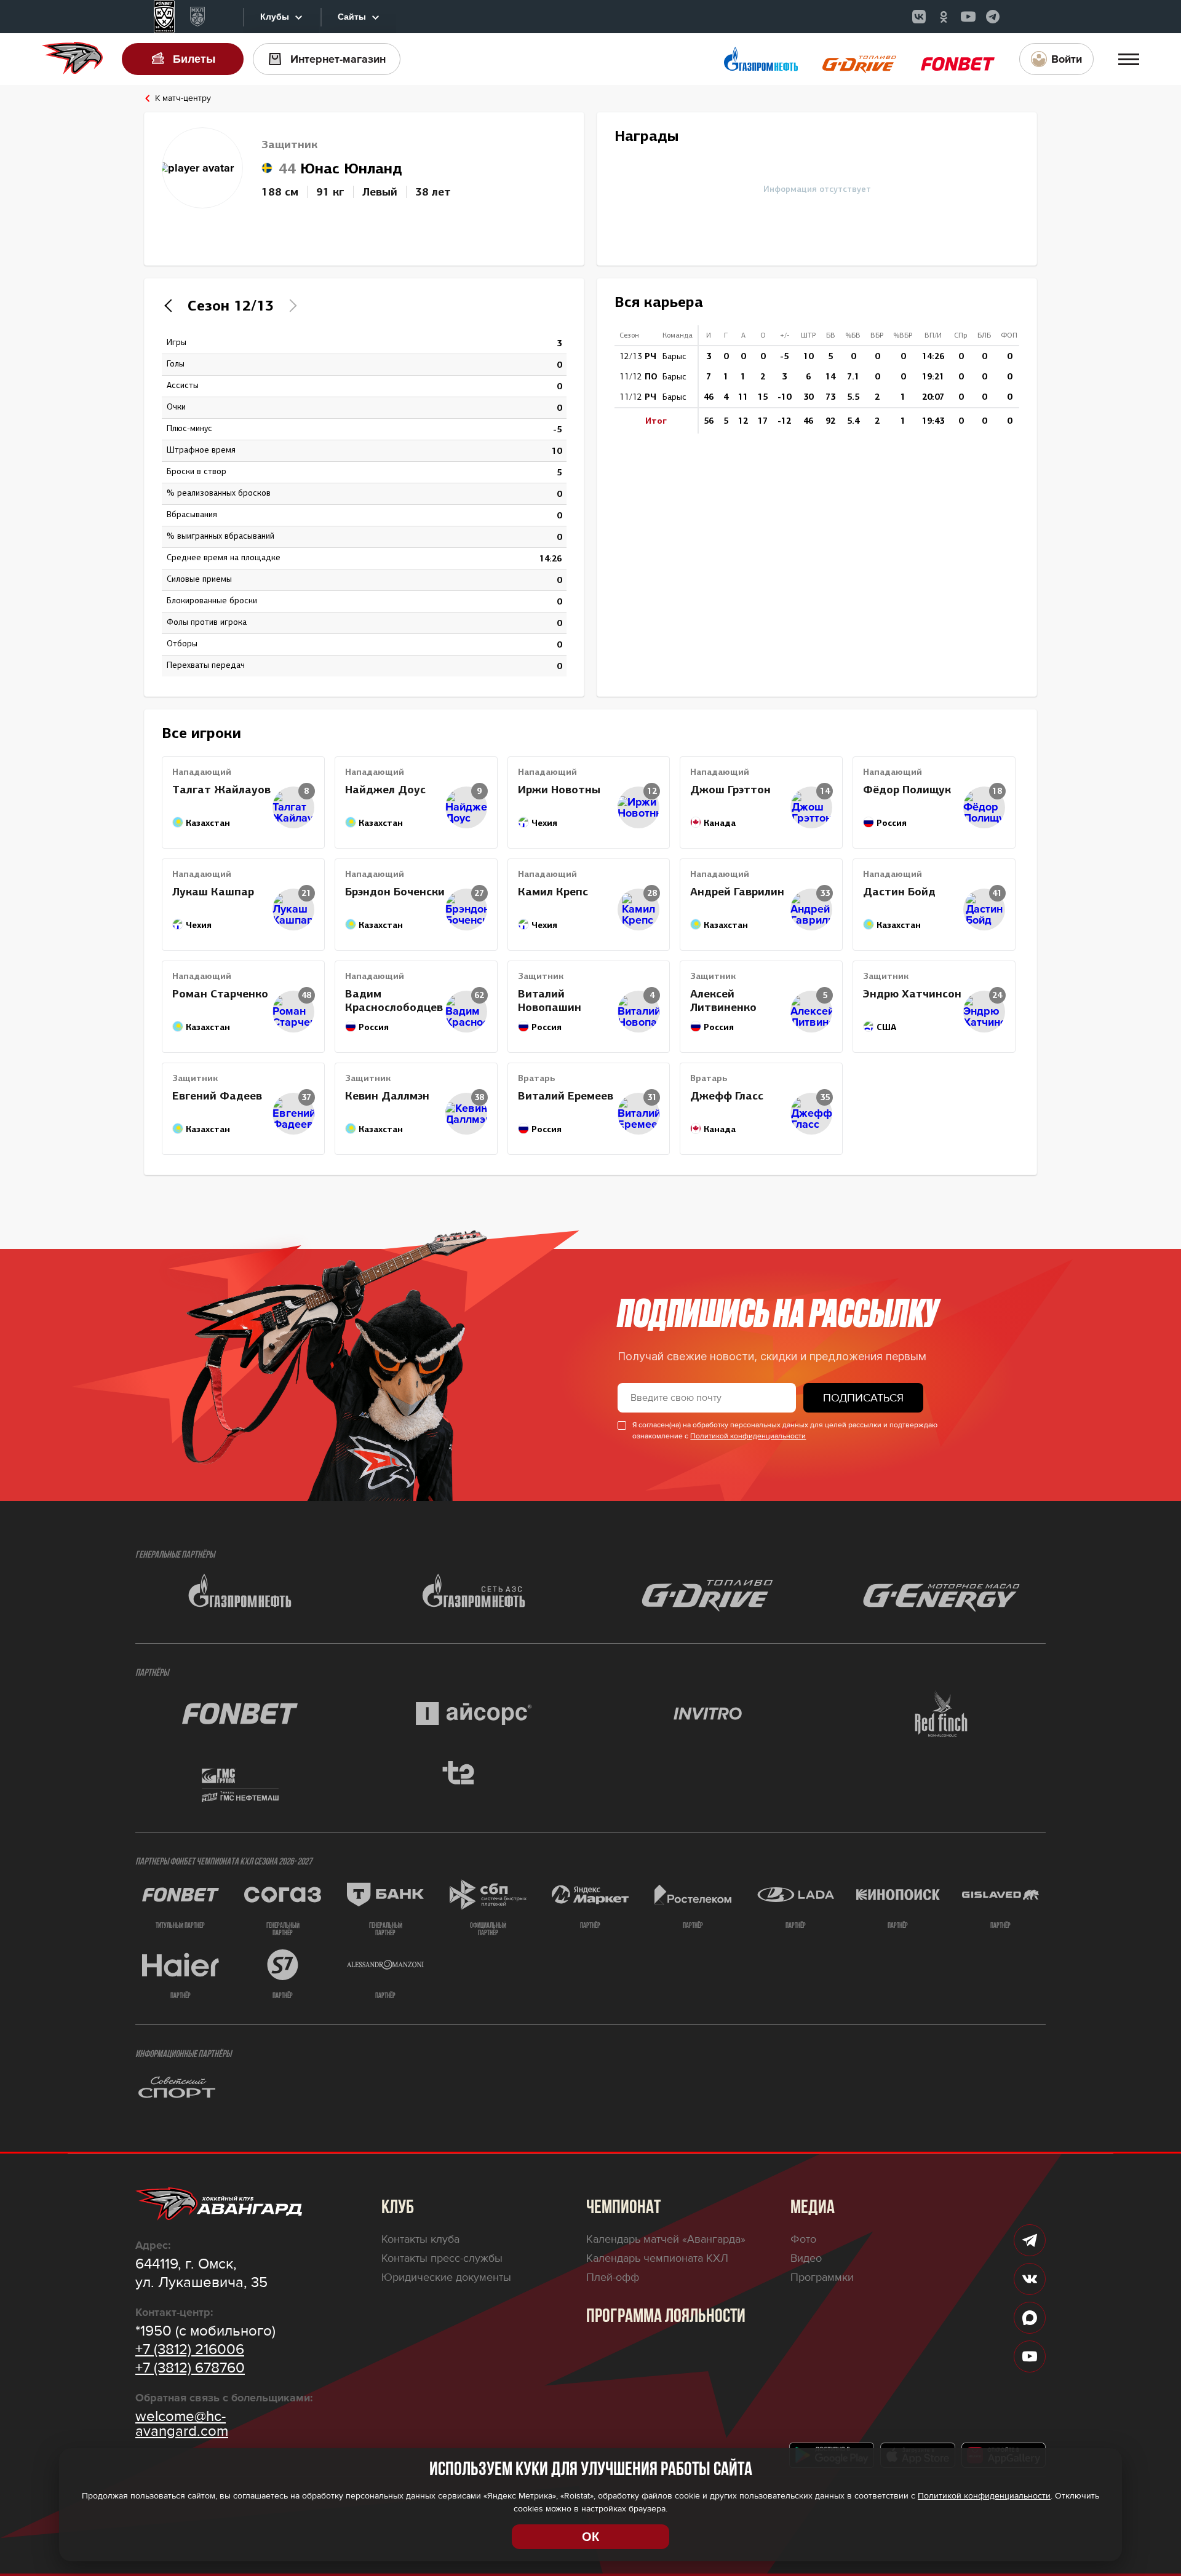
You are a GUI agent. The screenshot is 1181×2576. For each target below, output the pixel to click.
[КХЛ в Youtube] (968, 17)
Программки (822, 2277)
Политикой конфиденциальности (748, 1436)
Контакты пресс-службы (442, 2258)
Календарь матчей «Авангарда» (666, 2239)
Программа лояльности (666, 2317)
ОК (590, 2537)
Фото (803, 2239)
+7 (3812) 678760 (190, 2368)
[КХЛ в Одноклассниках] (944, 17)
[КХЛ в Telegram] (993, 17)
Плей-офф (613, 2277)
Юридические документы (446, 2277)
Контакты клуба (420, 2239)
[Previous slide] (171, 306)
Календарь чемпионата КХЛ (657, 2258)
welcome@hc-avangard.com (182, 2424)
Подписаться (863, 1398)
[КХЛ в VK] (919, 17)
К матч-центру (183, 98)
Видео (806, 2258)
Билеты (194, 59)
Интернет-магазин (338, 59)
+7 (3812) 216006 (190, 2350)
